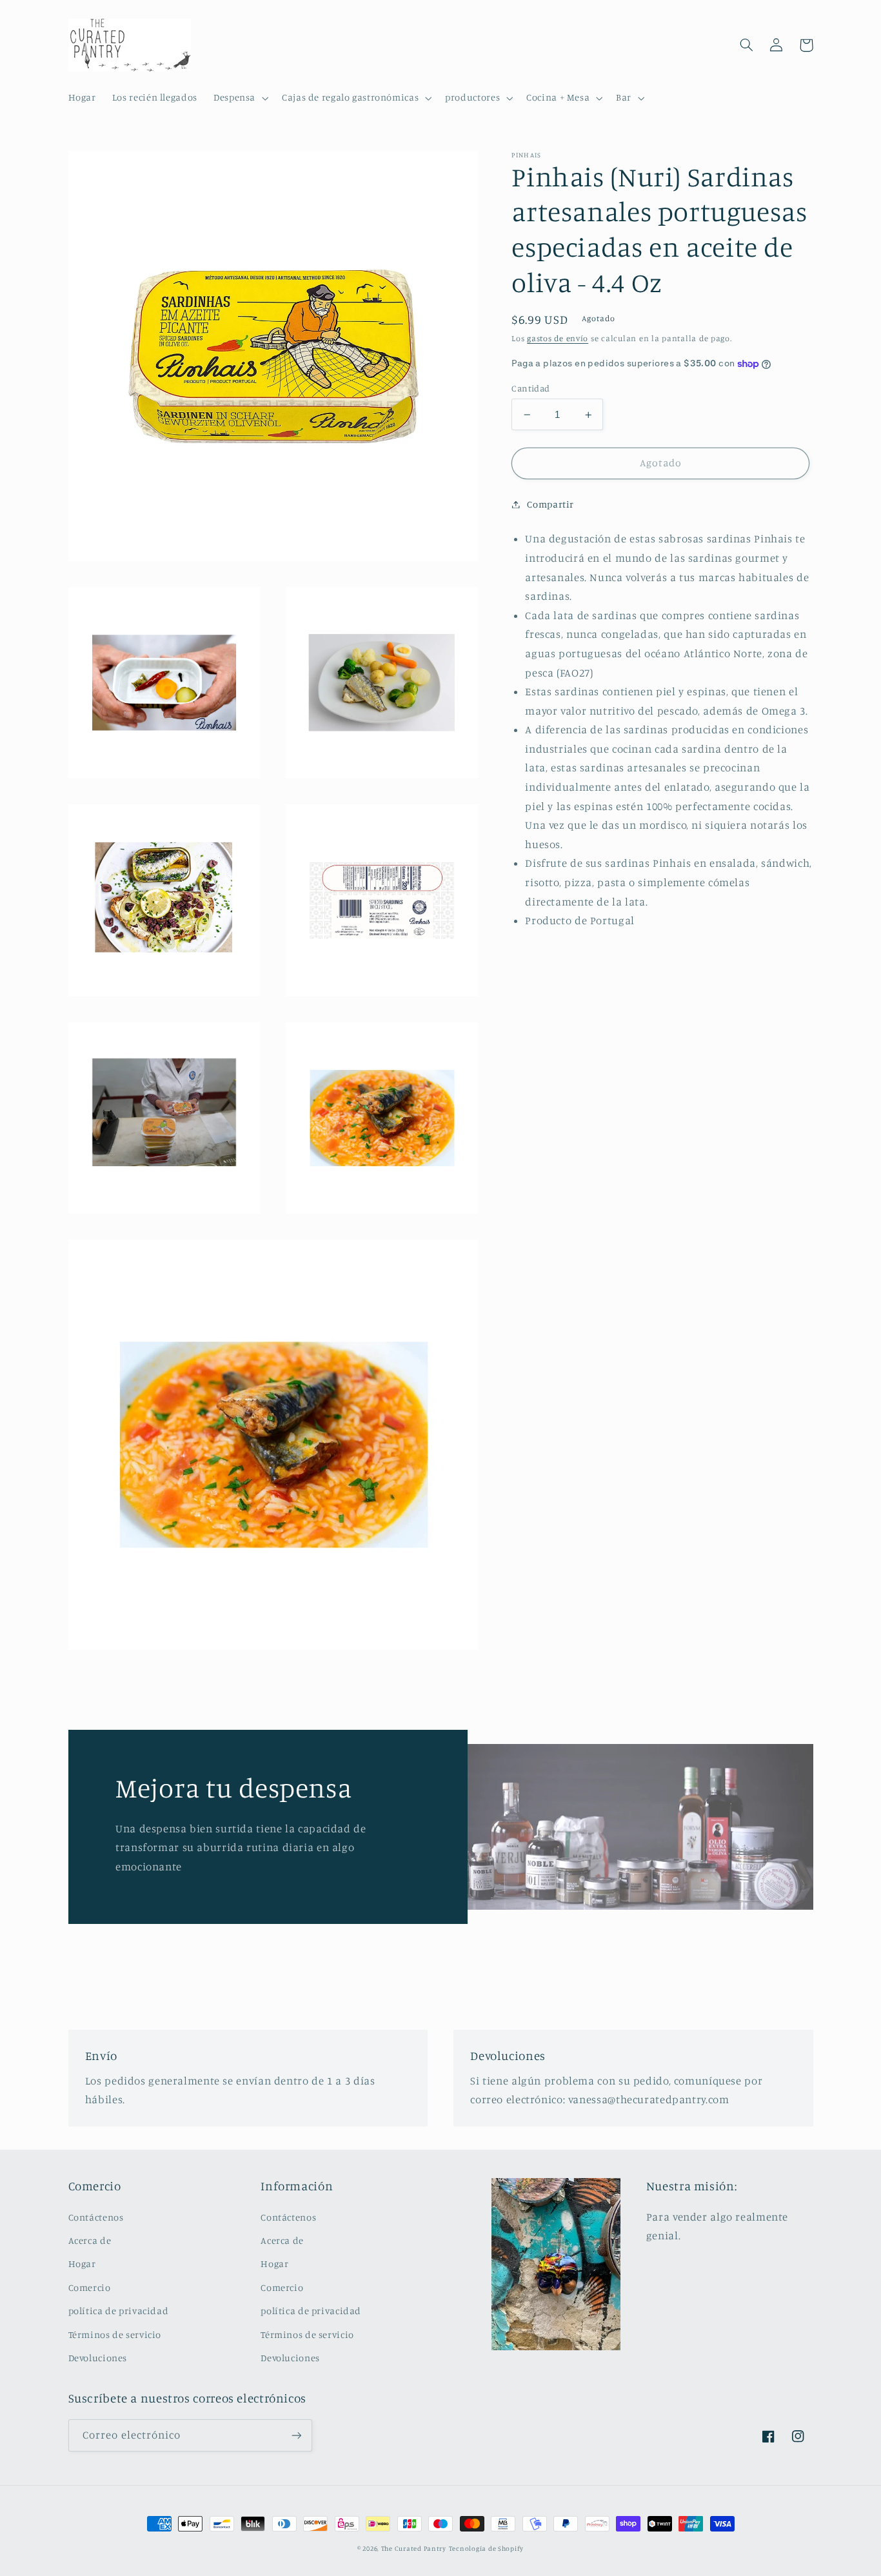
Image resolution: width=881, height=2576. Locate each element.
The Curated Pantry (414, 2548)
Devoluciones (98, 2358)
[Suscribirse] (296, 2435)
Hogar (82, 2264)
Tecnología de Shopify (486, 2548)
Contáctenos (96, 2217)
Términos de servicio (115, 2334)
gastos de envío (558, 338)
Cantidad (530, 388)
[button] (239, 98)
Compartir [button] (550, 504)
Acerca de (90, 2240)
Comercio (90, 2287)
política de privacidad (119, 2311)
